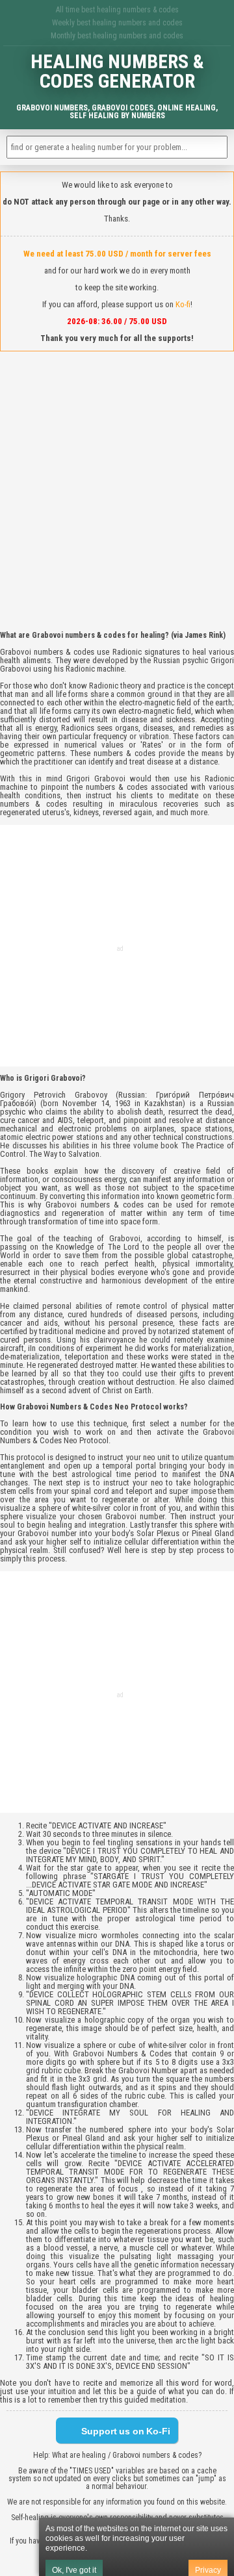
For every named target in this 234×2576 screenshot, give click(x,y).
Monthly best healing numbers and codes (117, 36)
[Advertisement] (117, 481)
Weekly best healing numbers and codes (117, 23)
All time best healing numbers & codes (117, 10)
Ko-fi (183, 304)
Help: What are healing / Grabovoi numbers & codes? (117, 2455)
